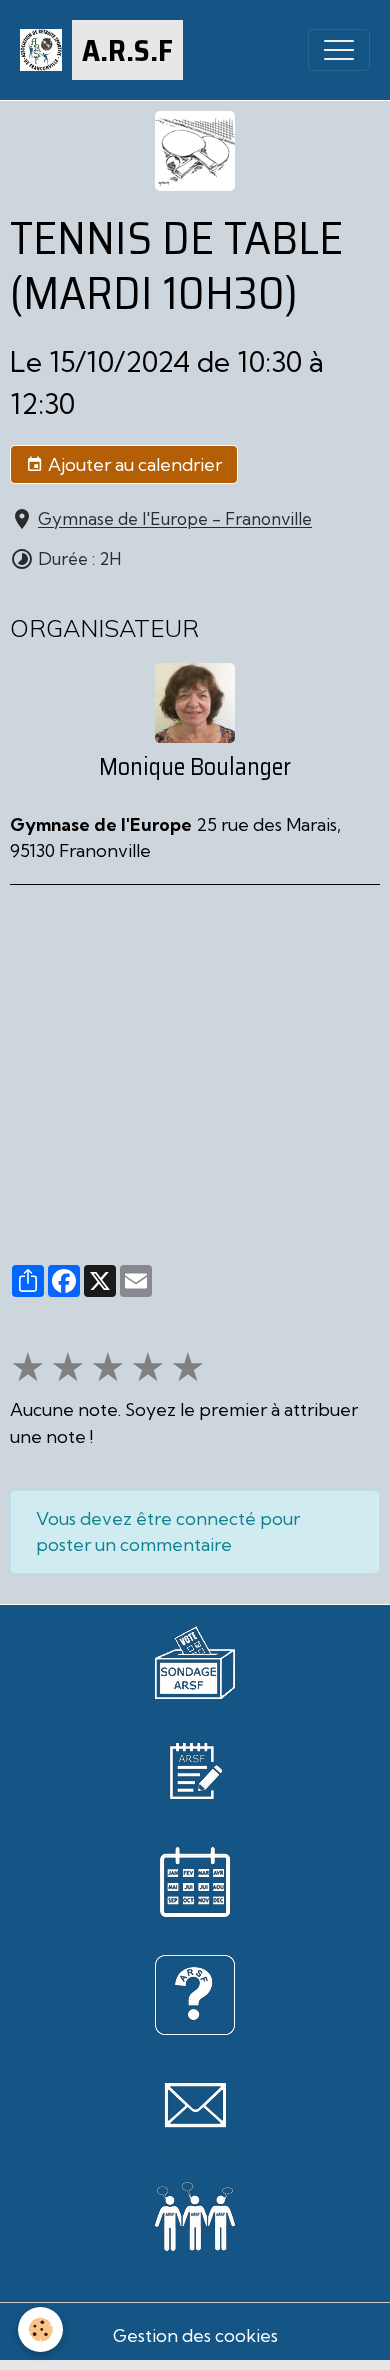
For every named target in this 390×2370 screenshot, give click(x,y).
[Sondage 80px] (195, 1660)
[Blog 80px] (195, 1769)
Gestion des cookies (195, 2335)
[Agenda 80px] (195, 1881)
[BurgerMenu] (339, 50)
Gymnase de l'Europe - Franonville (175, 519)
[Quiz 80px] (195, 1993)
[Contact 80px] (195, 2105)
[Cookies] (40, 2329)
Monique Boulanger (195, 767)
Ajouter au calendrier (133, 464)
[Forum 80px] (195, 2213)
